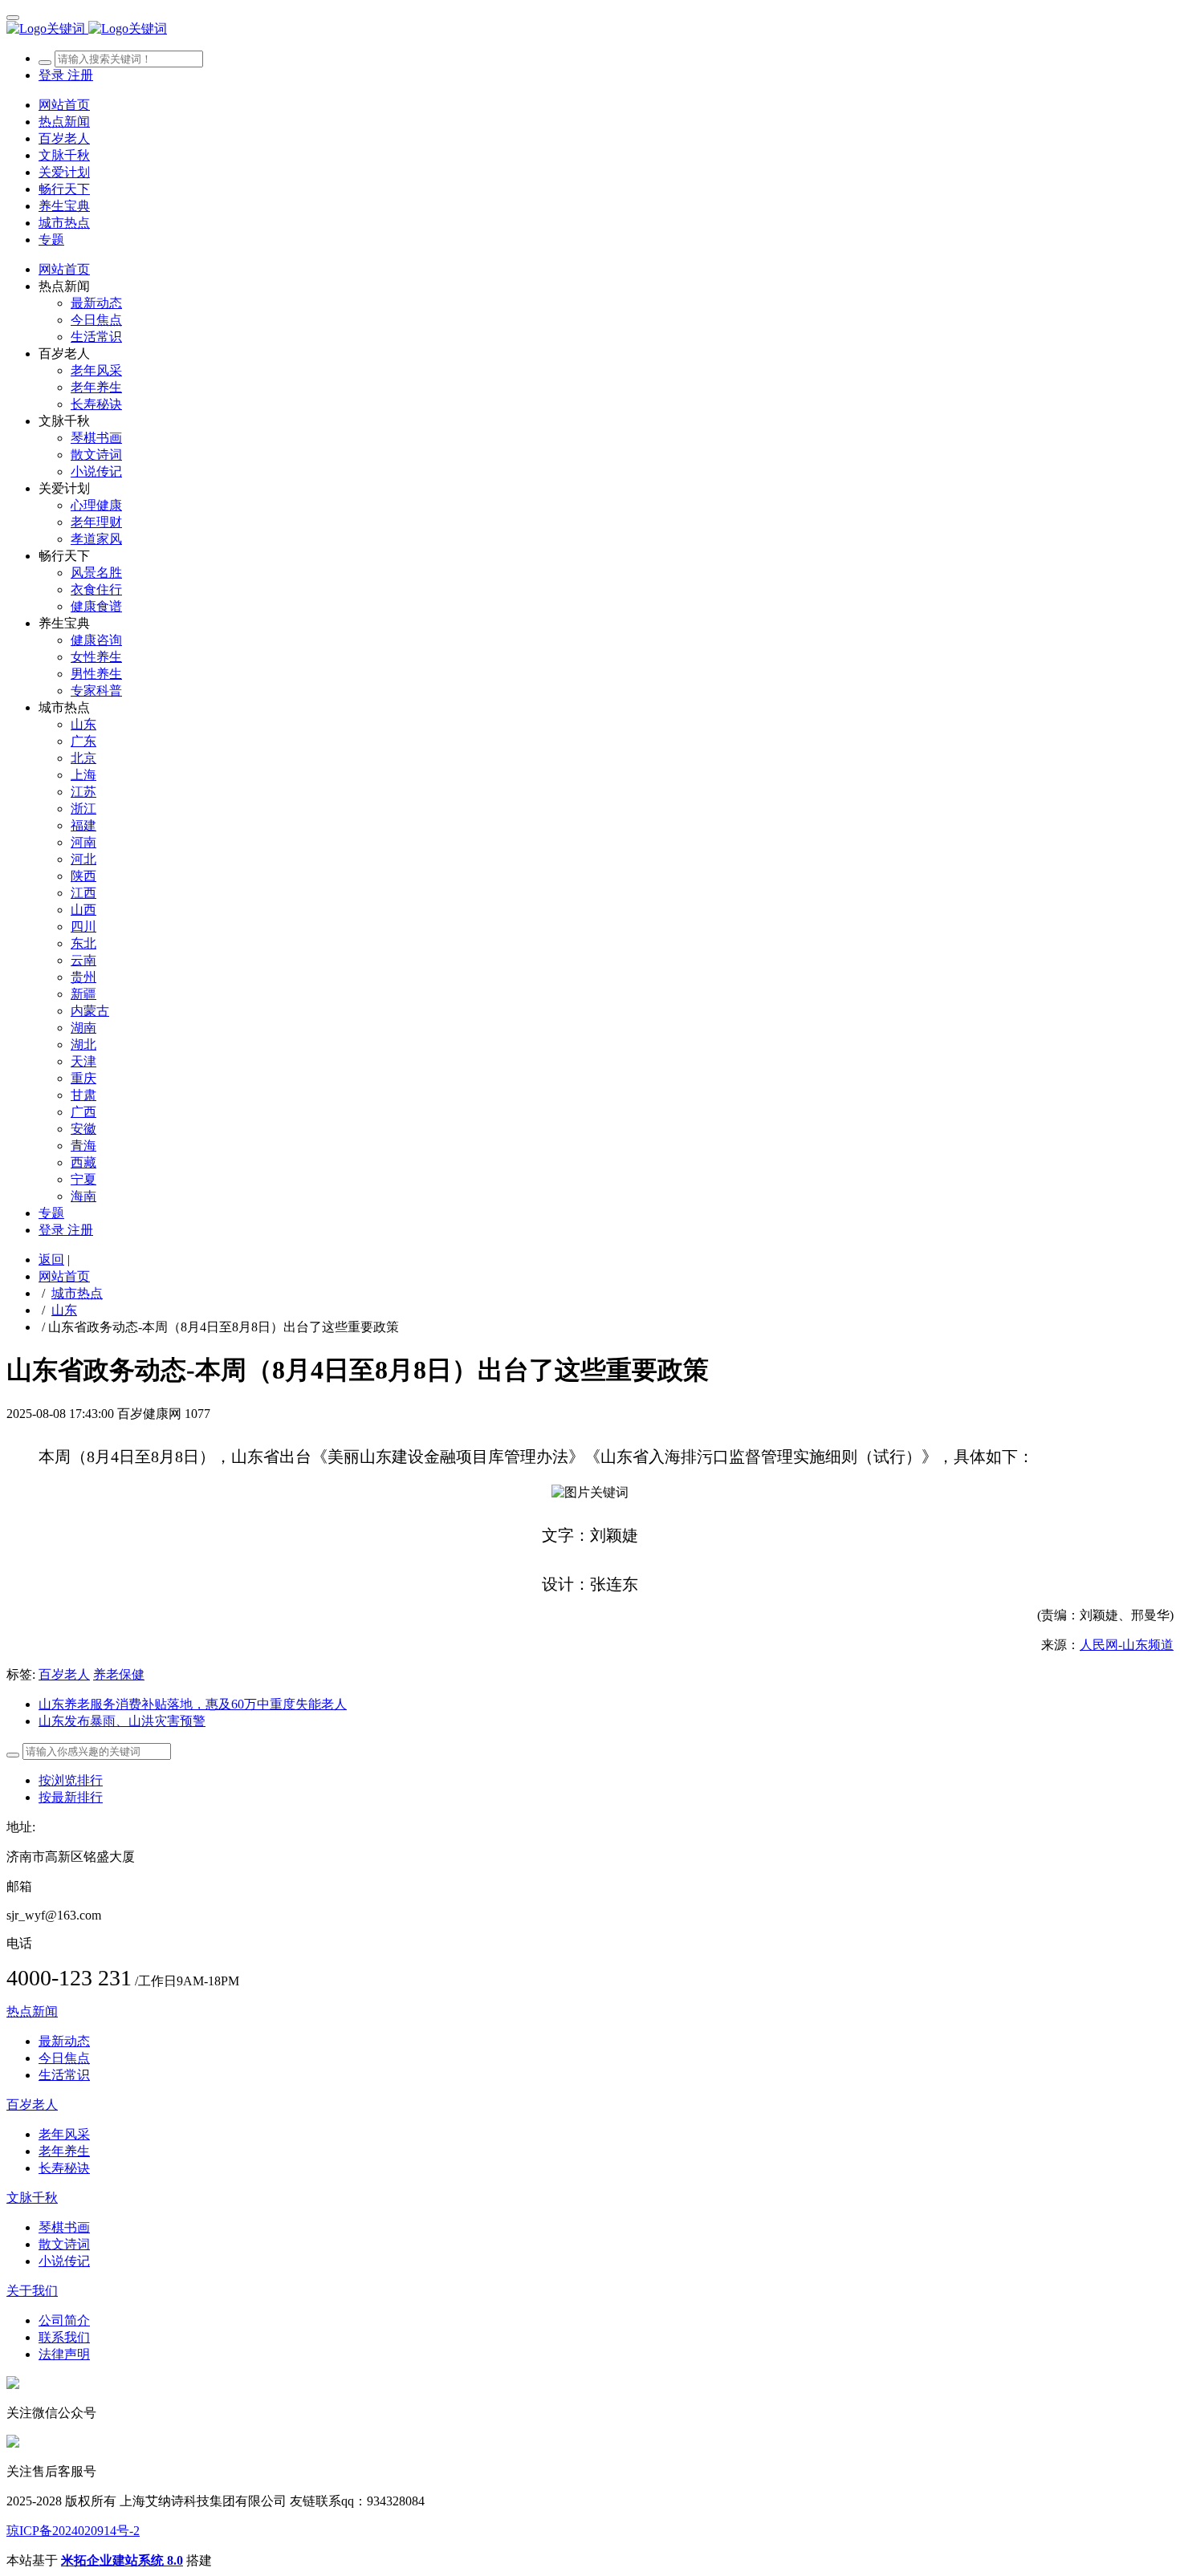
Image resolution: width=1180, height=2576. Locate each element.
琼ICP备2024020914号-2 (73, 2531)
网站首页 (64, 105)
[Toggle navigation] (13, 18)
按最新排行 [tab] (71, 1797)
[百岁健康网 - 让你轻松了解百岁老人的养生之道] (590, 29)
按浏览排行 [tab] (71, 1780)
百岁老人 (64, 1674)
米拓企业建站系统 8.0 (122, 2560)
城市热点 (77, 1293)
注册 (80, 75)
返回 (51, 1260)
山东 (64, 1310)
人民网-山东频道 (1127, 1645)
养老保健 (119, 1674)
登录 (53, 75)
